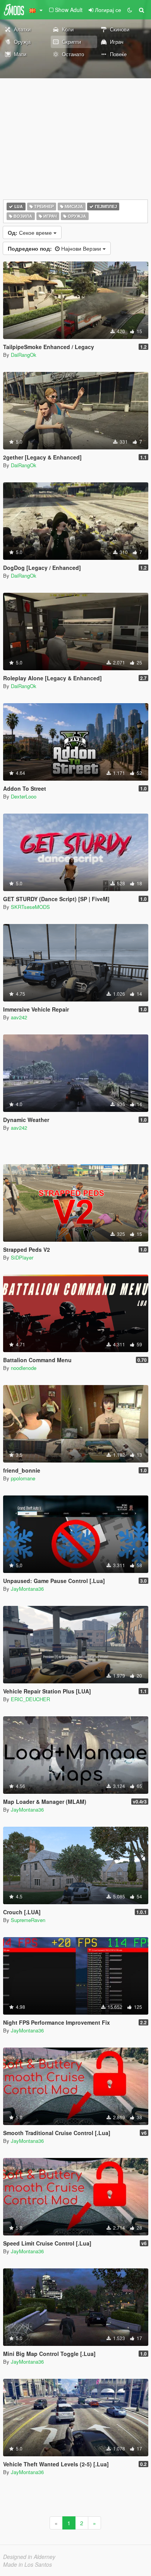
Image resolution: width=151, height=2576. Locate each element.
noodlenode (24, 1368)
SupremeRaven (28, 1920)
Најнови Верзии (55, 248)
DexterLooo (24, 796)
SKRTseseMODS (30, 907)
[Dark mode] (130, 10)
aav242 (19, 1017)
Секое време (31, 232)
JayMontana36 (27, 1589)
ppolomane (23, 1478)
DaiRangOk (24, 355)
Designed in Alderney (29, 2557)
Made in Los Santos (27, 2564)
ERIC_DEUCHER (30, 1699)
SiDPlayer (22, 1257)
